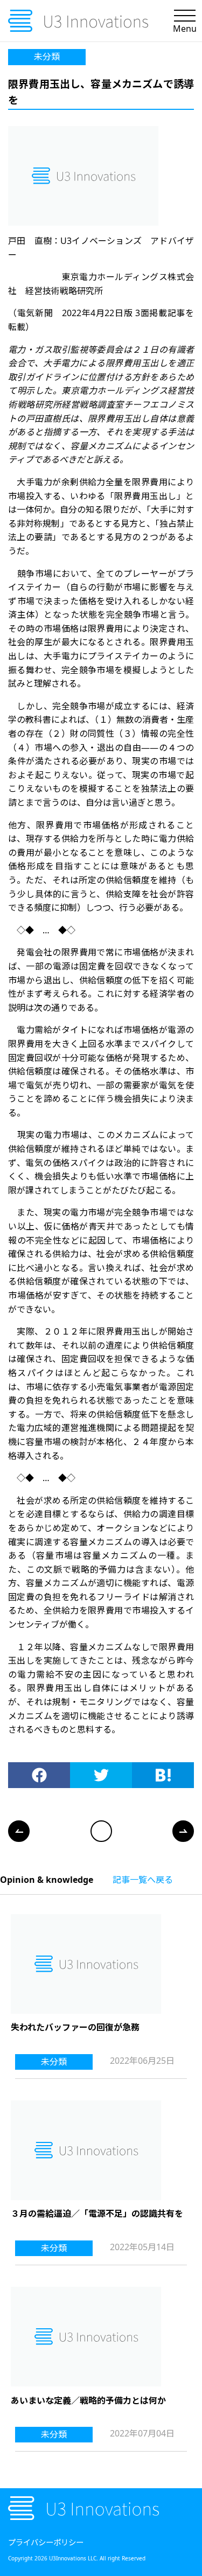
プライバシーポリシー (46, 2542)
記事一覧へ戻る (143, 1880)
